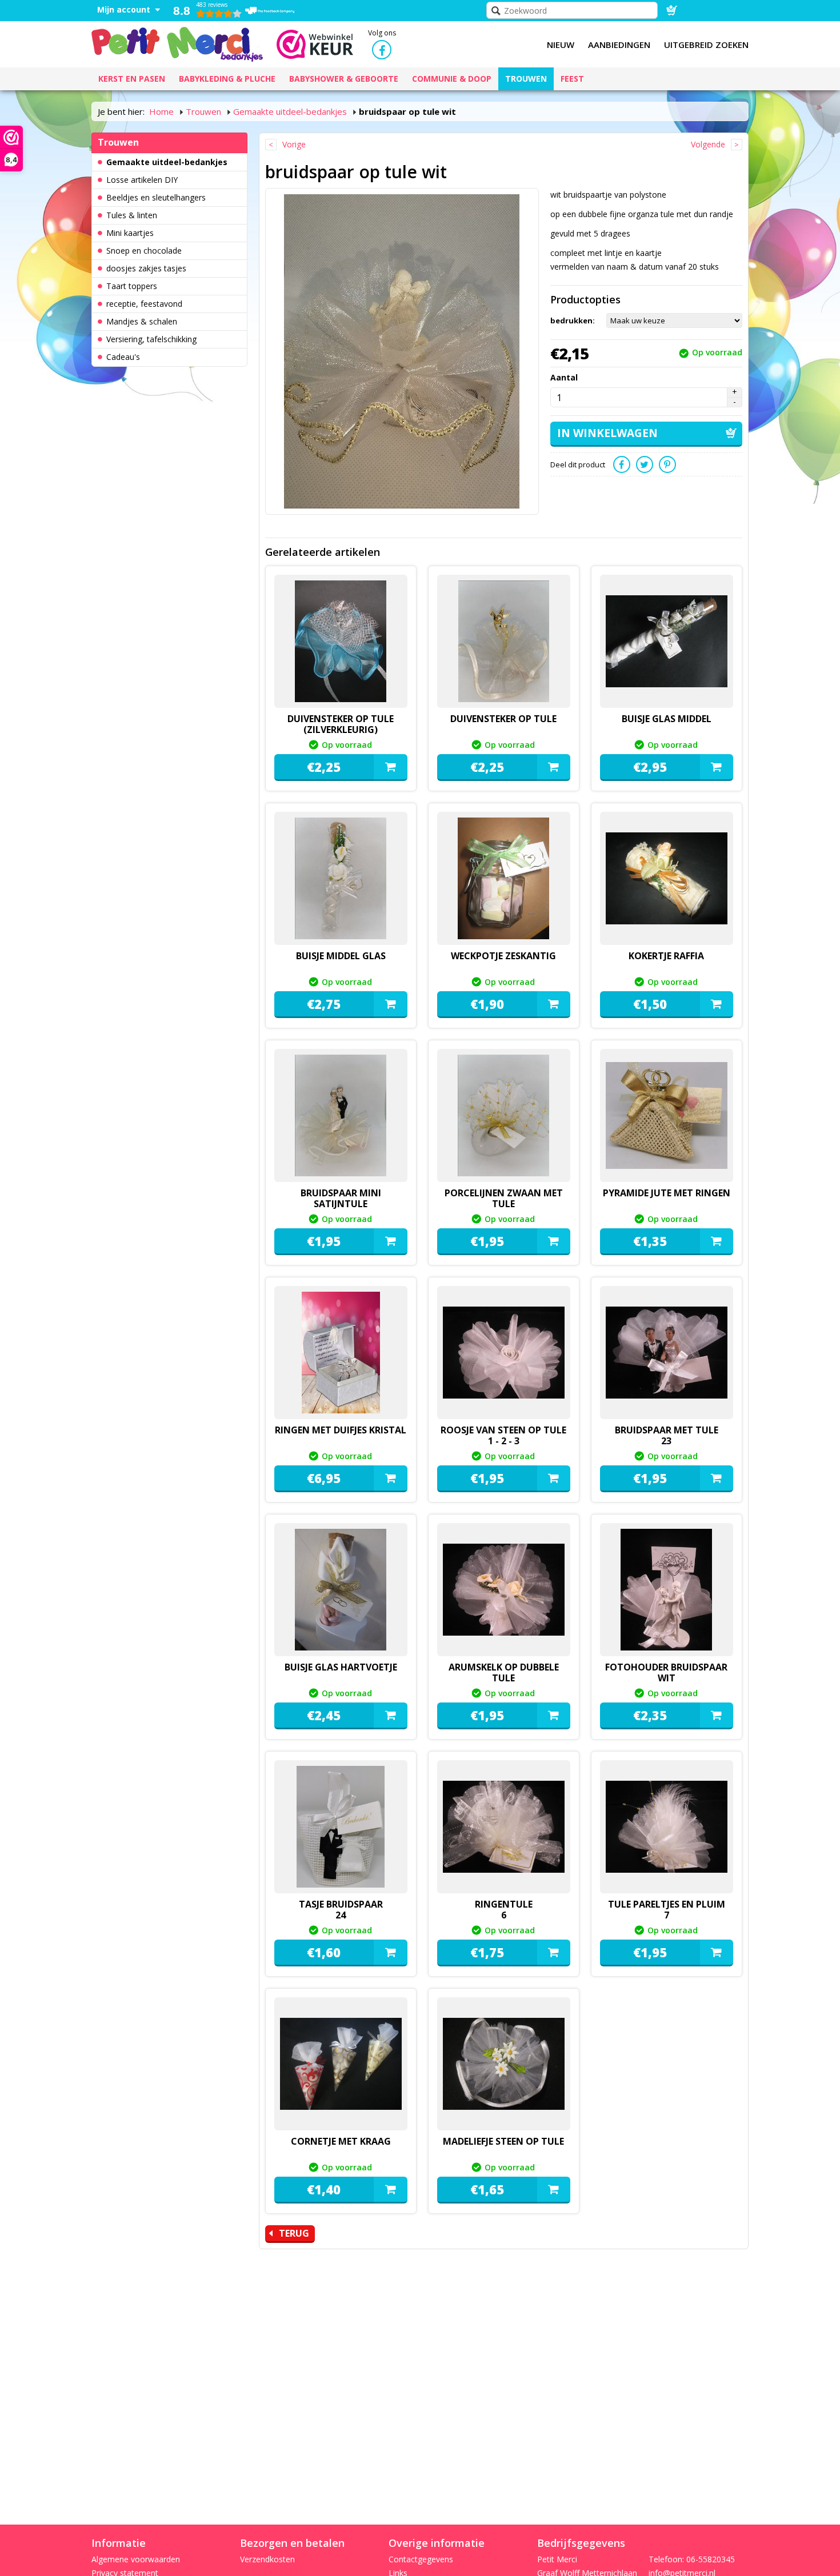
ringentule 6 (504, 1910)
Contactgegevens (421, 2559)
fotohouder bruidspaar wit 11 (666, 1678)
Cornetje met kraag (341, 2141)
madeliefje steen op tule (503, 2141)
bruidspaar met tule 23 (667, 1435)
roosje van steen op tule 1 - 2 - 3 (503, 1435)
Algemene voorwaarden (136, 2559)
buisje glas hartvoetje (341, 1667)
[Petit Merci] (177, 43)
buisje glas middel (667, 719)
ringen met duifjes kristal (341, 1430)
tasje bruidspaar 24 (341, 1910)
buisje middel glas (341, 956)
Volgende (708, 144)
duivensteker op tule (503, 719)
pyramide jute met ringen (667, 1193)
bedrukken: (573, 321)
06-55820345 (711, 2559)
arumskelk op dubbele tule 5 (504, 1678)
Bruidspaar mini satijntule (341, 1198)
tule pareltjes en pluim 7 (667, 1910)
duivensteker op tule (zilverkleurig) (341, 724)
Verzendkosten (267, 2559)
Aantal (564, 377)
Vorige (294, 144)
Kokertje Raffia (666, 956)
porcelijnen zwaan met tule (504, 1198)
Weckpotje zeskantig (503, 956)
